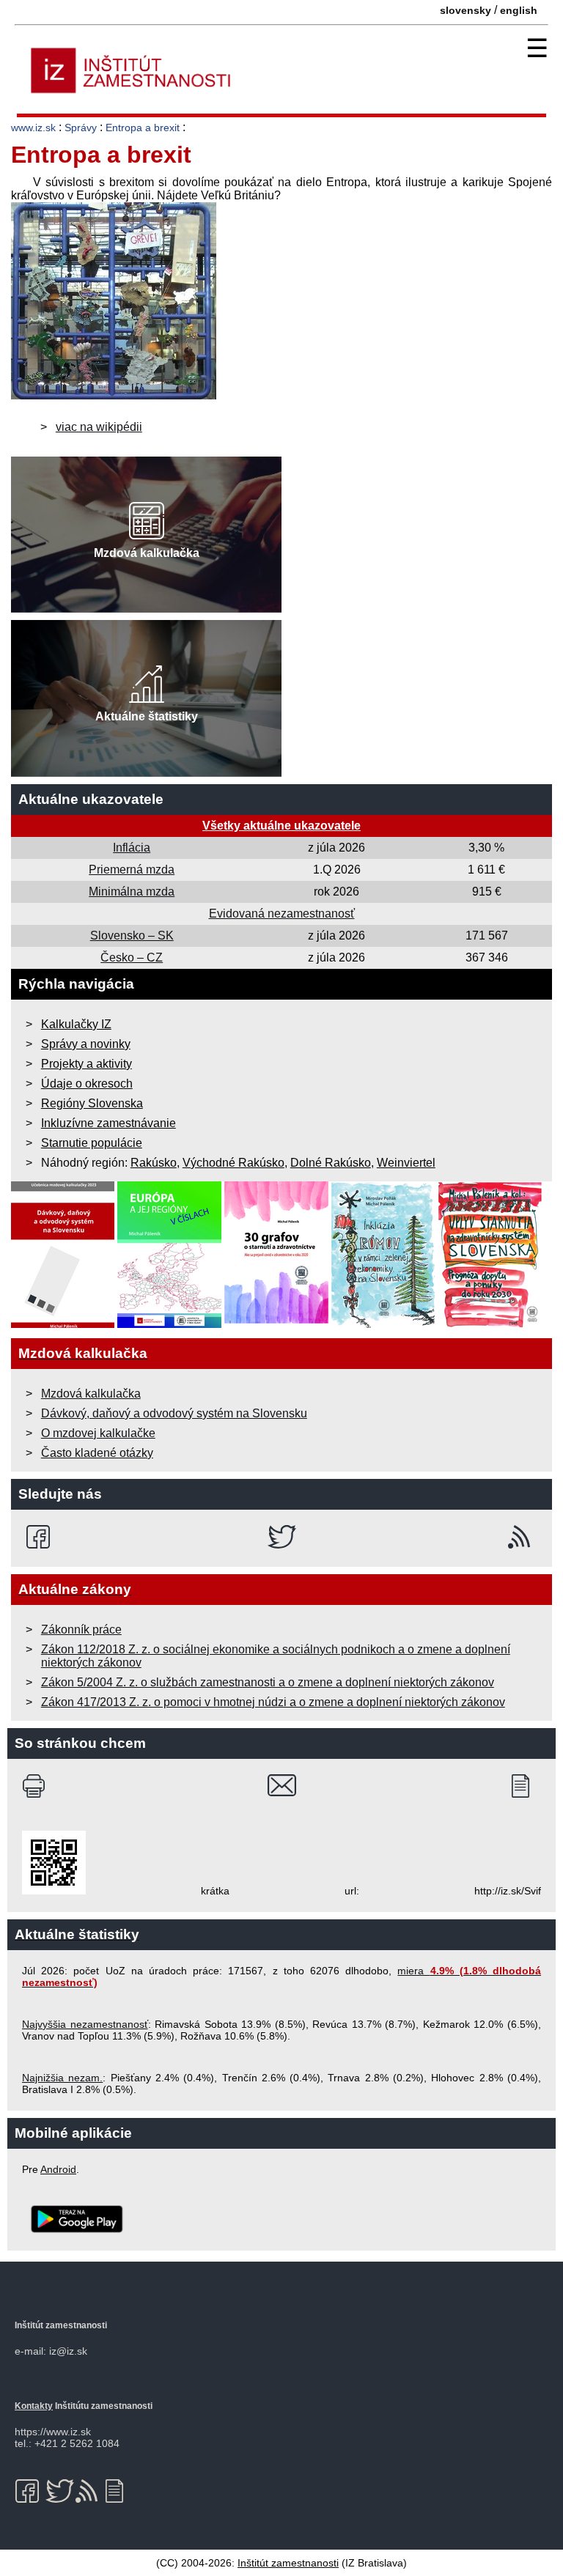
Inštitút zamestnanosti (288, 2563)
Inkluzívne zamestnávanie (108, 1123)
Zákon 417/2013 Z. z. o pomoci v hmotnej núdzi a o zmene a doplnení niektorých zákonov (273, 1702)
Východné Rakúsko (233, 1163)
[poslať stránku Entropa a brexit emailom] (282, 1786)
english (519, 10)
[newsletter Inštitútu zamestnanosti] (526, 1786)
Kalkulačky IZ (76, 1024)
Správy (81, 128)
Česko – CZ (132, 957)
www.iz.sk (33, 128)
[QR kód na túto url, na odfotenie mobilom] (54, 1891)
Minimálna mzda (132, 892)
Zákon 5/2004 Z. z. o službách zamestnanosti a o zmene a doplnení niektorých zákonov (268, 1682)
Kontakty (34, 2406)
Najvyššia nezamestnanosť (85, 2024)
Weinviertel (406, 1163)
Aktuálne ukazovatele (91, 799)
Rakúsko (154, 1163)
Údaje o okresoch (87, 1084)
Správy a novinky (86, 1044)
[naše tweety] (282, 1537)
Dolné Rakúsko (331, 1163)
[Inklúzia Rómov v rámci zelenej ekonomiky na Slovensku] (383, 1324)
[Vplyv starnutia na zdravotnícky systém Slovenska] (490, 1324)
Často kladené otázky (97, 1453)
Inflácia (132, 848)
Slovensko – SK (132, 935)
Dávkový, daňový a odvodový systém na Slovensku (174, 1413)
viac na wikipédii (99, 427)
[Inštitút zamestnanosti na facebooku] (41, 1537)
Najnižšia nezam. (62, 2078)
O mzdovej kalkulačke (98, 1433)
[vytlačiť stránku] (37, 1786)
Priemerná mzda (132, 870)
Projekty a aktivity (87, 1064)
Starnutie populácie (92, 1143)
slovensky (466, 10)
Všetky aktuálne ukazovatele (281, 826)
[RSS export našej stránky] (522, 1537)
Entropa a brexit (143, 128)
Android (58, 2169)
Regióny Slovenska (92, 1103)
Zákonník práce (81, 1630)
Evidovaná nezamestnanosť (282, 914)
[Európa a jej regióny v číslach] (169, 1324)
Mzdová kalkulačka (91, 1394)
